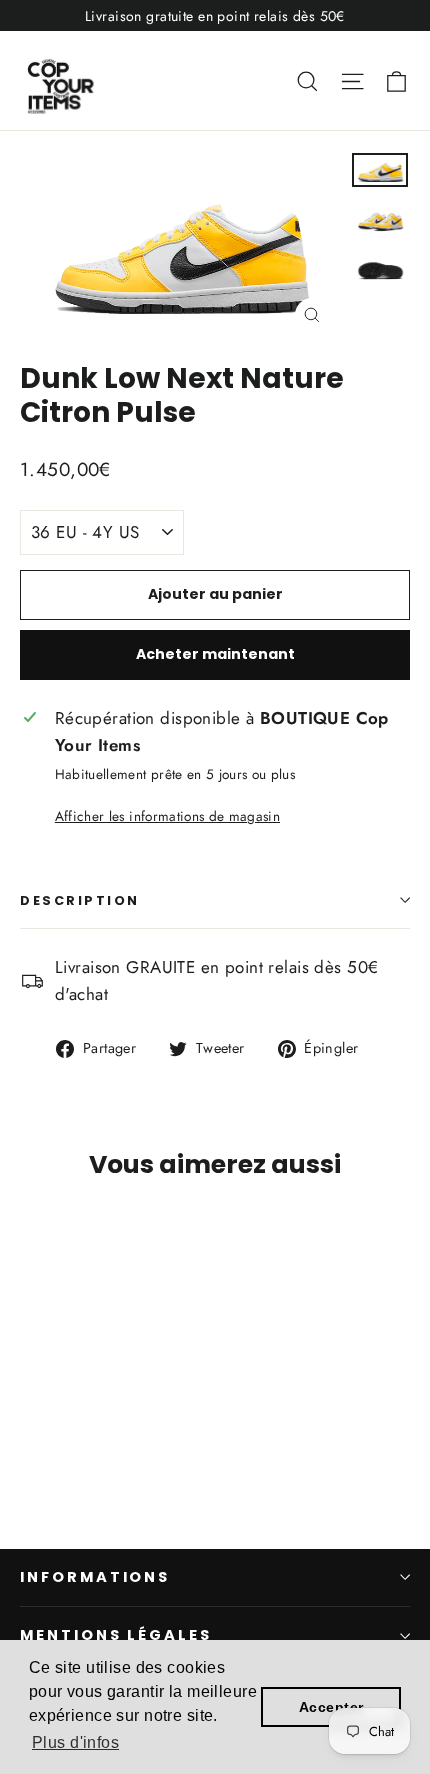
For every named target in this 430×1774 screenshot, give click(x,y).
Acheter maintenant (215, 654)
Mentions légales (116, 1635)
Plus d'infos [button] (75, 1742)
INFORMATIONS (95, 1577)
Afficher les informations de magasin (167, 816)
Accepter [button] (331, 1707)
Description (80, 900)
